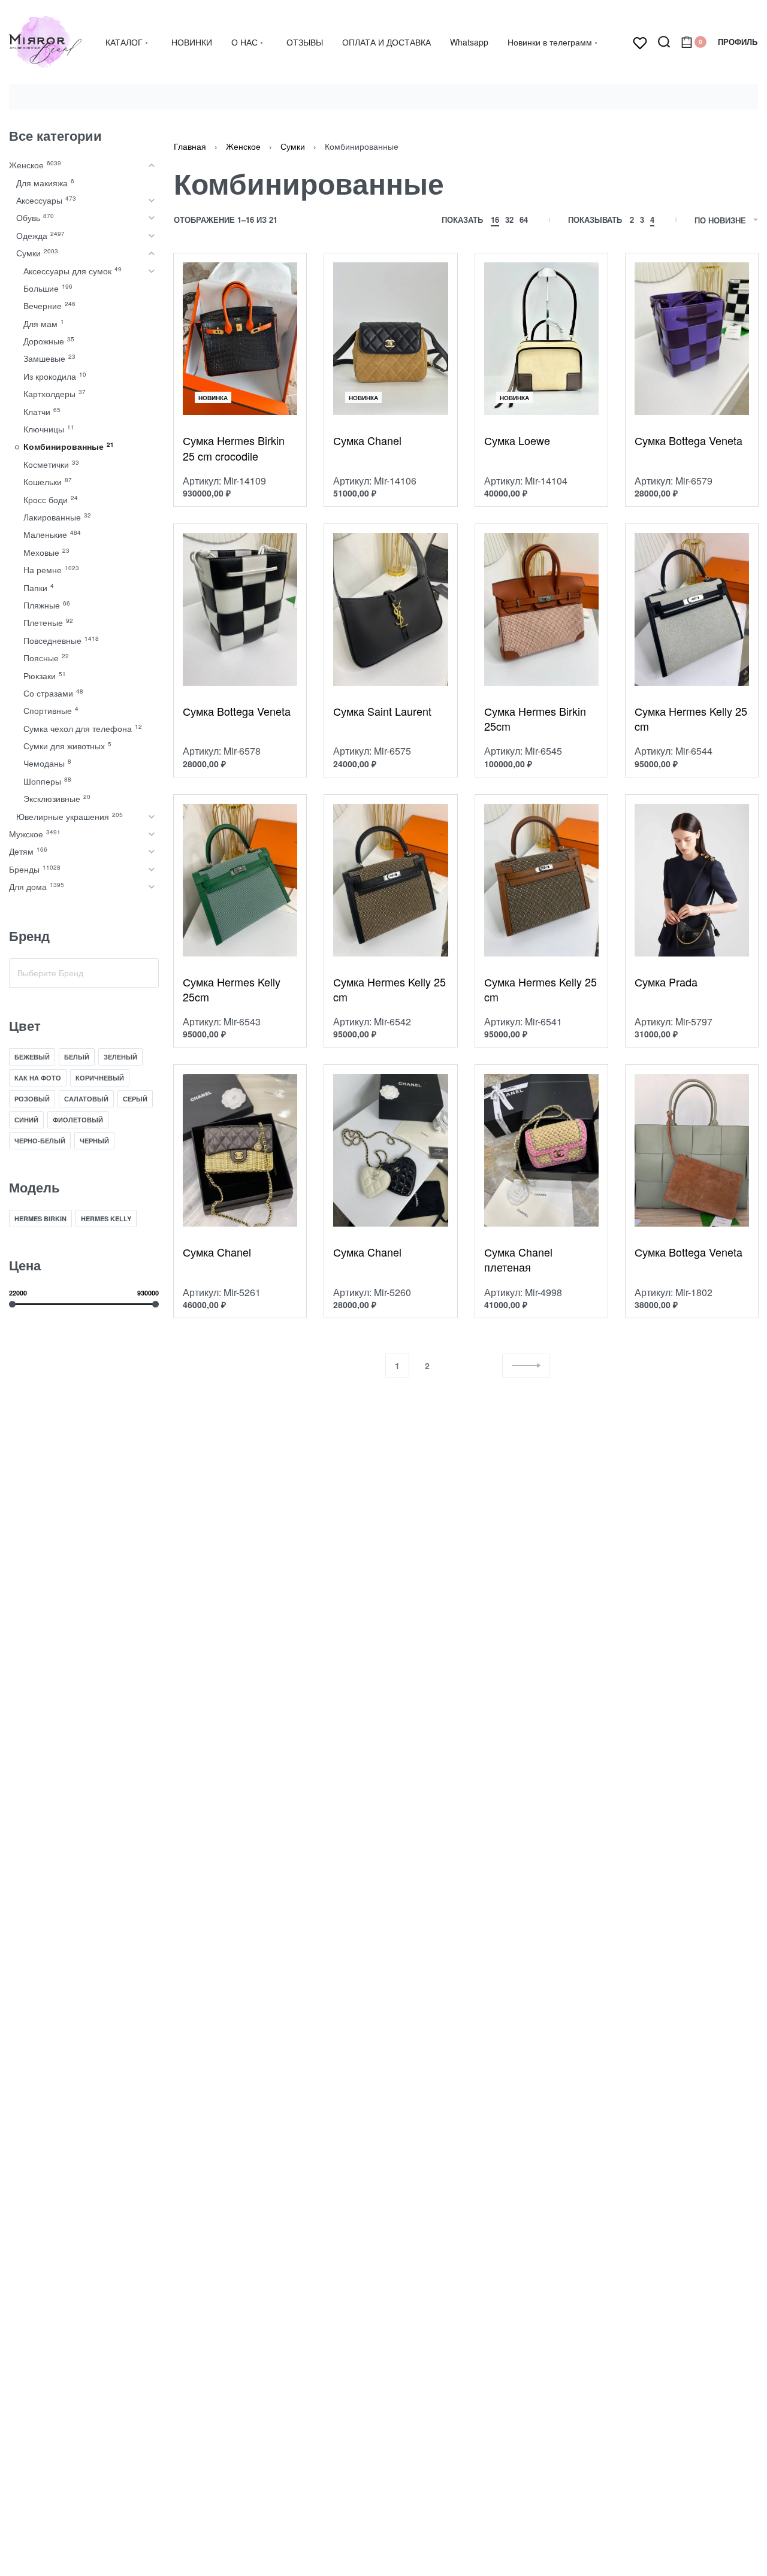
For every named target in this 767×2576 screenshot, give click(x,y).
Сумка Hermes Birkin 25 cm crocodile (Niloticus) (234, 448)
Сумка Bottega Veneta (689, 441)
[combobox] (84, 973)
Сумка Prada (666, 982)
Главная (190, 146)
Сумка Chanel (367, 441)
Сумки (293, 146)
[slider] (12, 1304)
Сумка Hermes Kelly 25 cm (691, 719)
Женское (243, 146)
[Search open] (664, 42)
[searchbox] (84, 973)
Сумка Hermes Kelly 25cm (232, 989)
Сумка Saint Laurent (382, 711)
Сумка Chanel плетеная (518, 1260)
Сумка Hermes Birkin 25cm (535, 719)
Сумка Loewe (517, 441)
